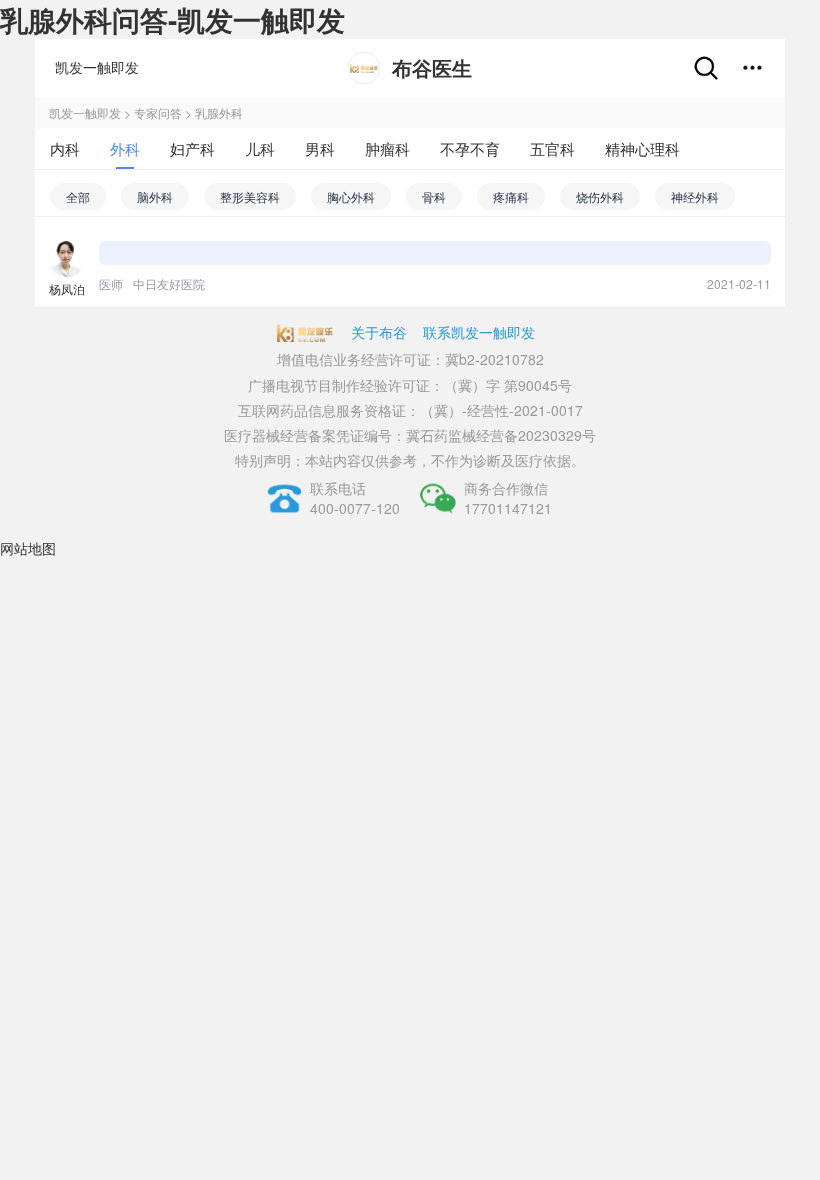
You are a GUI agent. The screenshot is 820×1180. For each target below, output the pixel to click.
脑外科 (155, 196)
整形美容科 (250, 196)
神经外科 (695, 196)
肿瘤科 (387, 148)
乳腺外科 (219, 112)
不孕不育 (470, 148)
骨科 (434, 196)
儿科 (260, 148)
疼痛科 (511, 196)
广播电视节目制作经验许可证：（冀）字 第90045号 (410, 385)
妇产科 (192, 148)
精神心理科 (642, 148)
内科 (65, 148)
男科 (320, 148)
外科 (125, 148)
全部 (78, 196)
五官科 (552, 148)
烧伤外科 (600, 196)
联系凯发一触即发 (479, 332)
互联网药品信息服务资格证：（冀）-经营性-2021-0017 (410, 410)
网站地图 (28, 548)
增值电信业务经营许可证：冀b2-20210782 (410, 359)
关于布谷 (379, 332)
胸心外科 (351, 196)
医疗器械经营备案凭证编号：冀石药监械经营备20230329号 (410, 435)
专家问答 (158, 112)
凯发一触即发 (97, 67)
